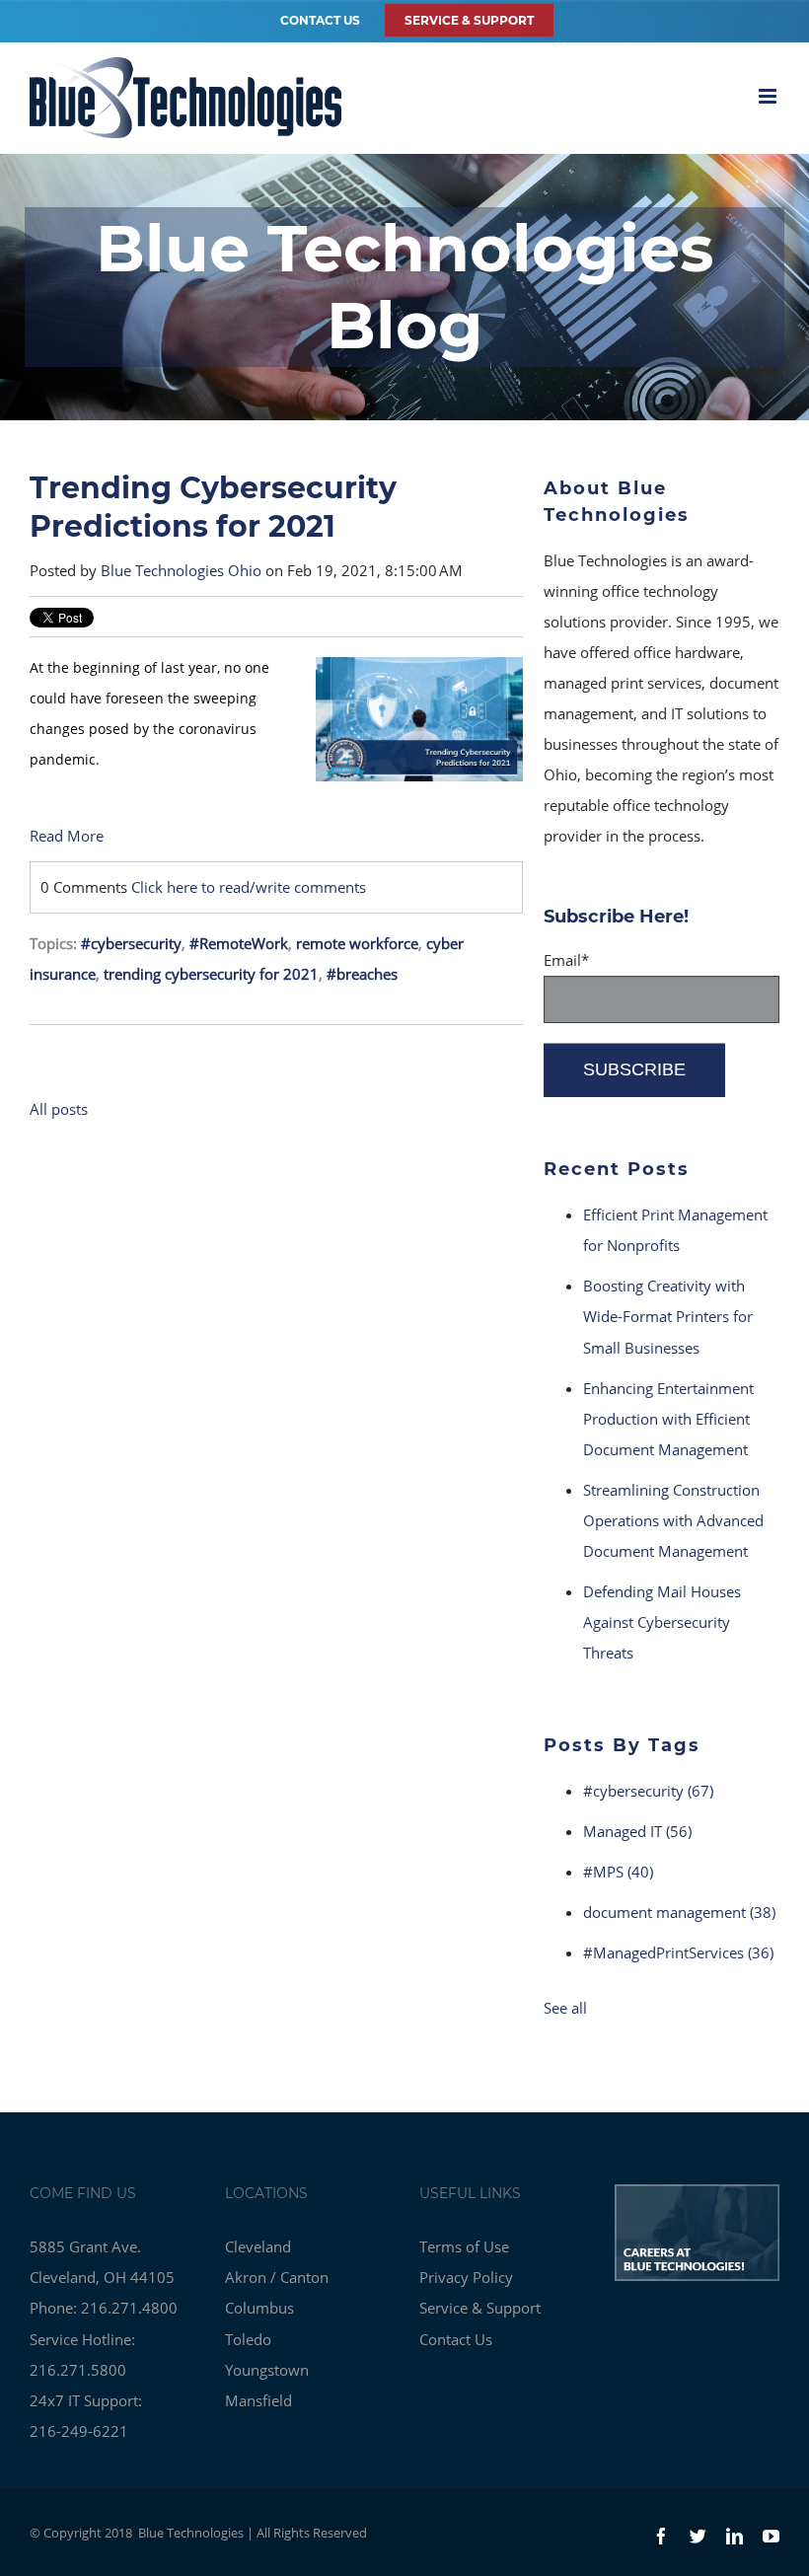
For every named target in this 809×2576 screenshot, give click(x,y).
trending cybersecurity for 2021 (211, 974)
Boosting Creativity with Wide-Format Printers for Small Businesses (668, 1316)
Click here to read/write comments (249, 887)
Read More (67, 836)
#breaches (362, 974)
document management (679, 1912)
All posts (59, 1109)
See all (565, 2008)
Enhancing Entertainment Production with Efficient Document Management (668, 1419)
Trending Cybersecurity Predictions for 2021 (213, 507)
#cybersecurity (131, 943)
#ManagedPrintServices (678, 1952)
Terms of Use (464, 2246)
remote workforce (357, 943)
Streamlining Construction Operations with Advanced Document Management (673, 1520)
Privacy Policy (466, 2277)
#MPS (618, 1872)
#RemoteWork (239, 943)
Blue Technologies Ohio (181, 570)
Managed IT (637, 1831)
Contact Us (320, 20)
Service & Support (480, 2308)
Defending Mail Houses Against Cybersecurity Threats (662, 1622)
